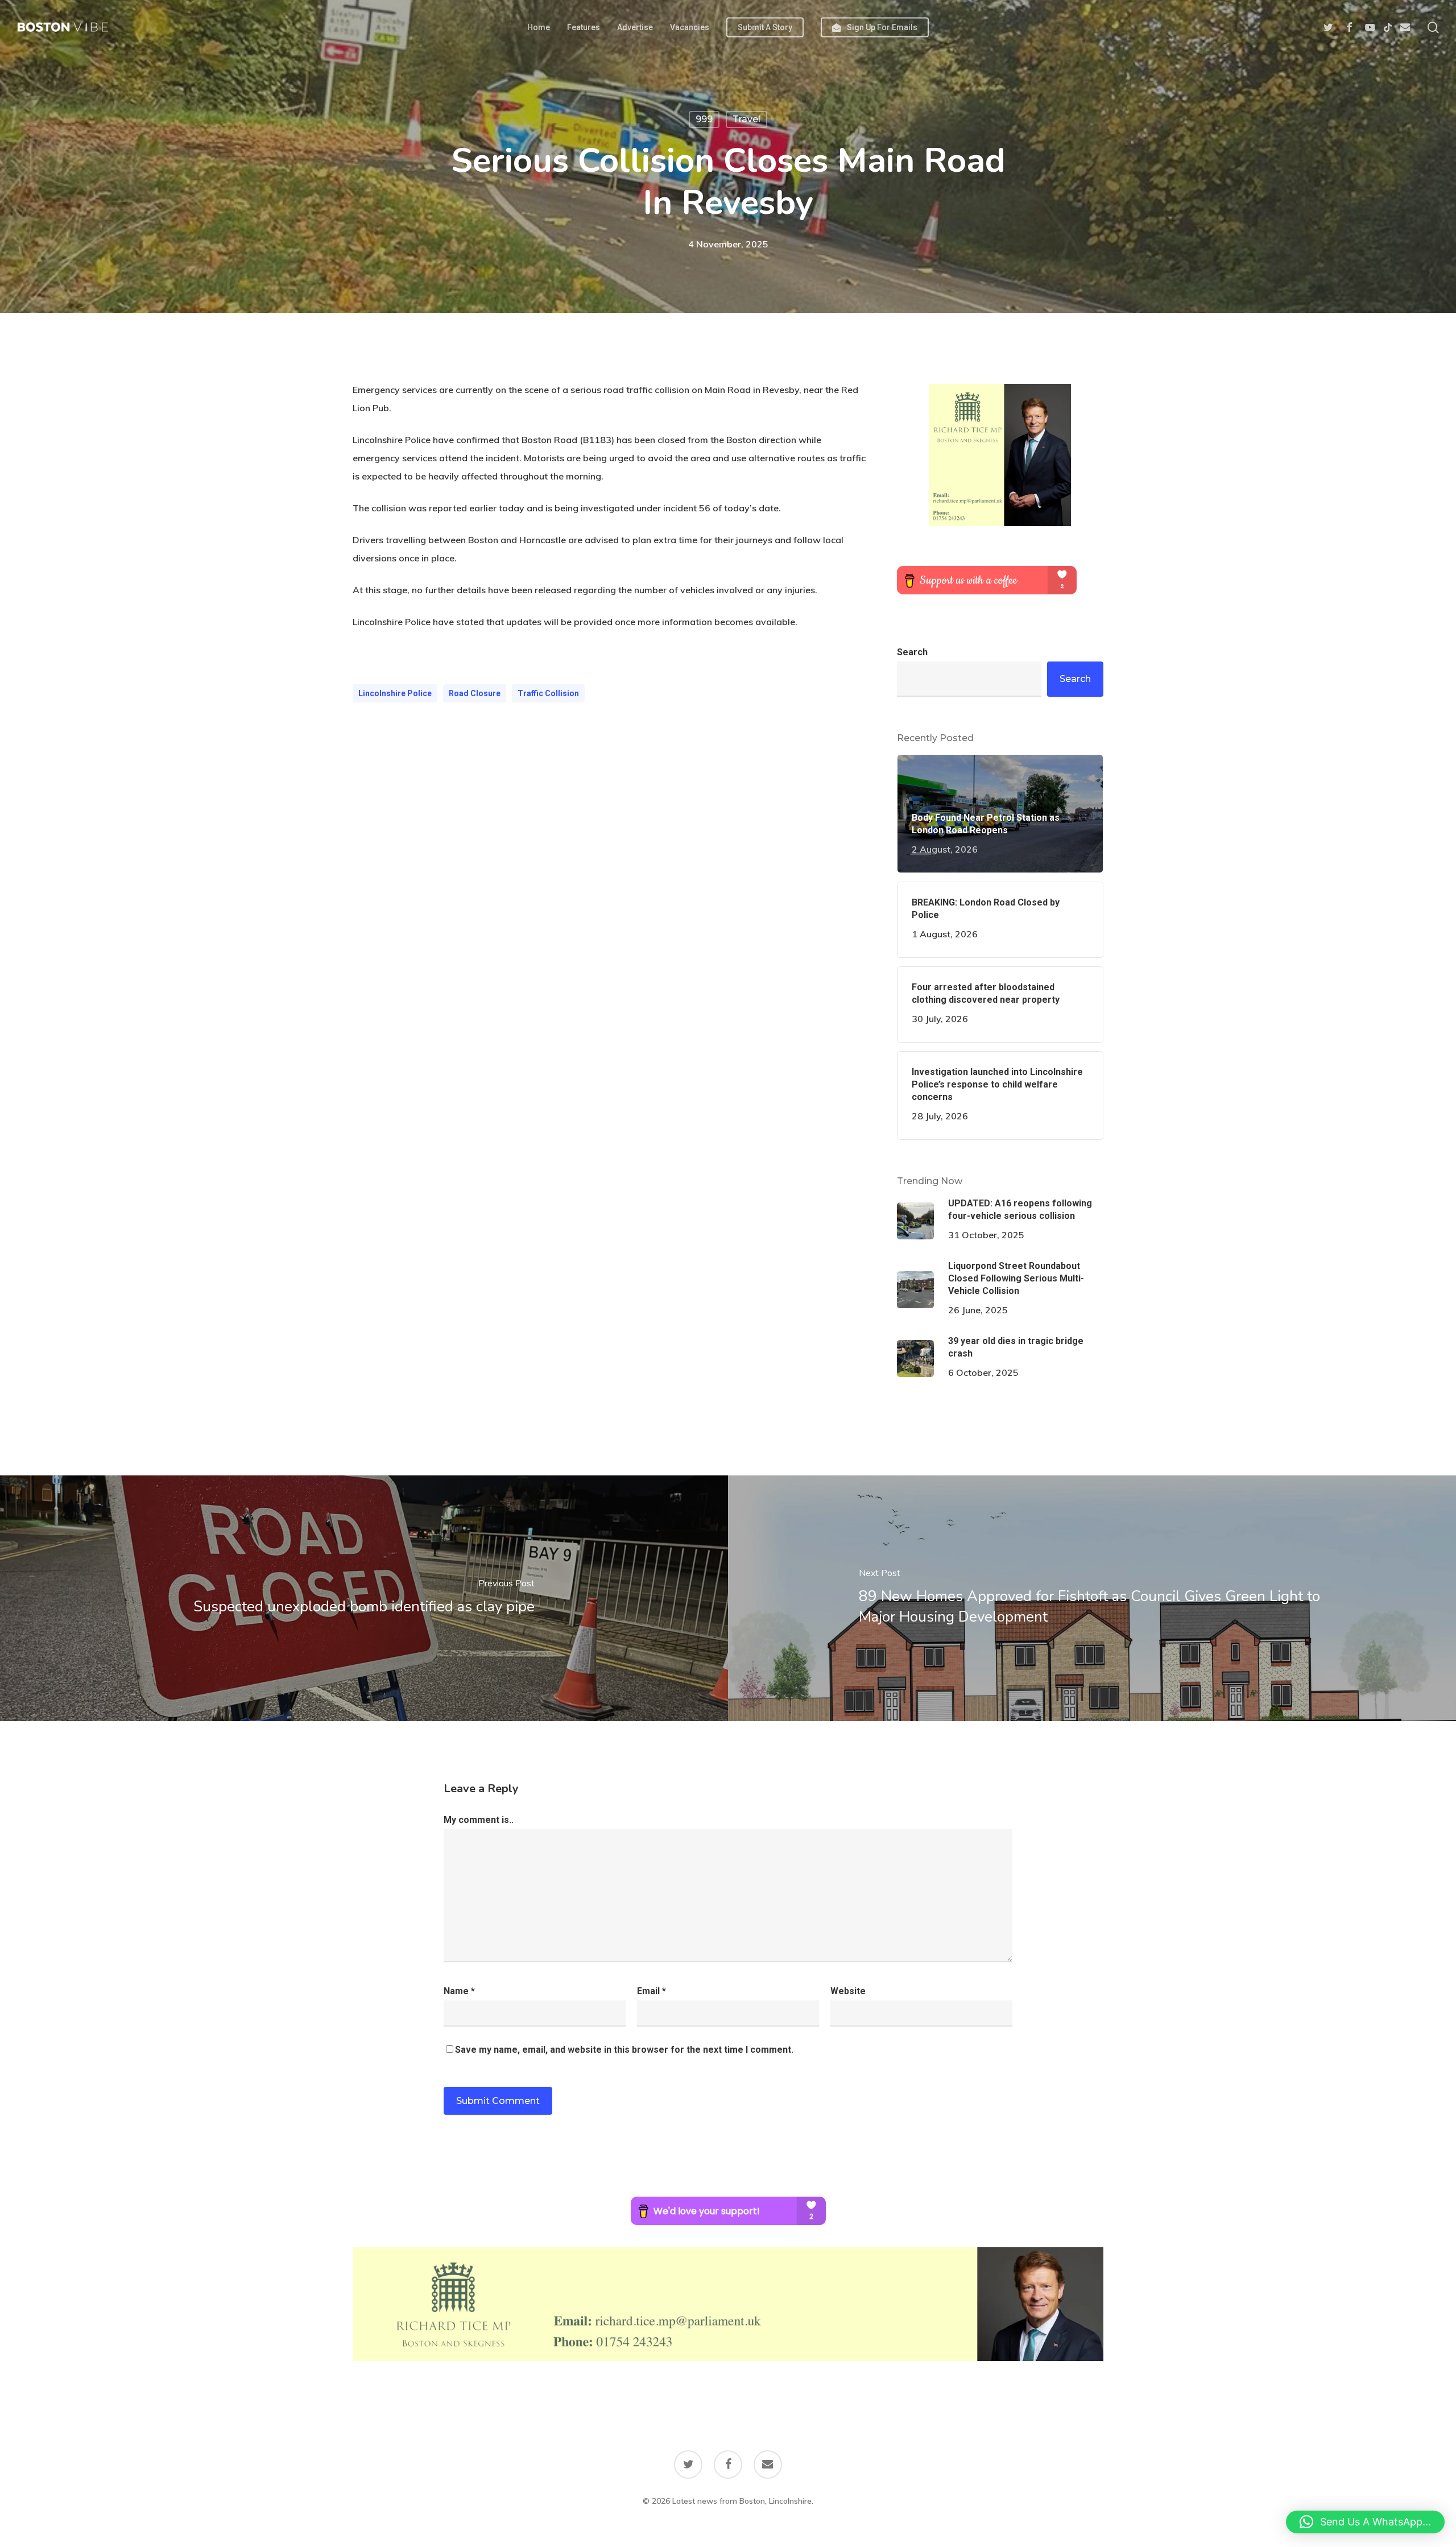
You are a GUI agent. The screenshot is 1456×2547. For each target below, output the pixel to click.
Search (912, 652)
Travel (746, 119)
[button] (1365, 2522)
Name (459, 1991)
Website (848, 1991)
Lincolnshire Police (395, 693)
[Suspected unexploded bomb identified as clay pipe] (364, 1598)
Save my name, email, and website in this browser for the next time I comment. (624, 2050)
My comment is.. (479, 1820)
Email (652, 1991)
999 (704, 119)
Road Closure (475, 693)
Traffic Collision (548, 693)
